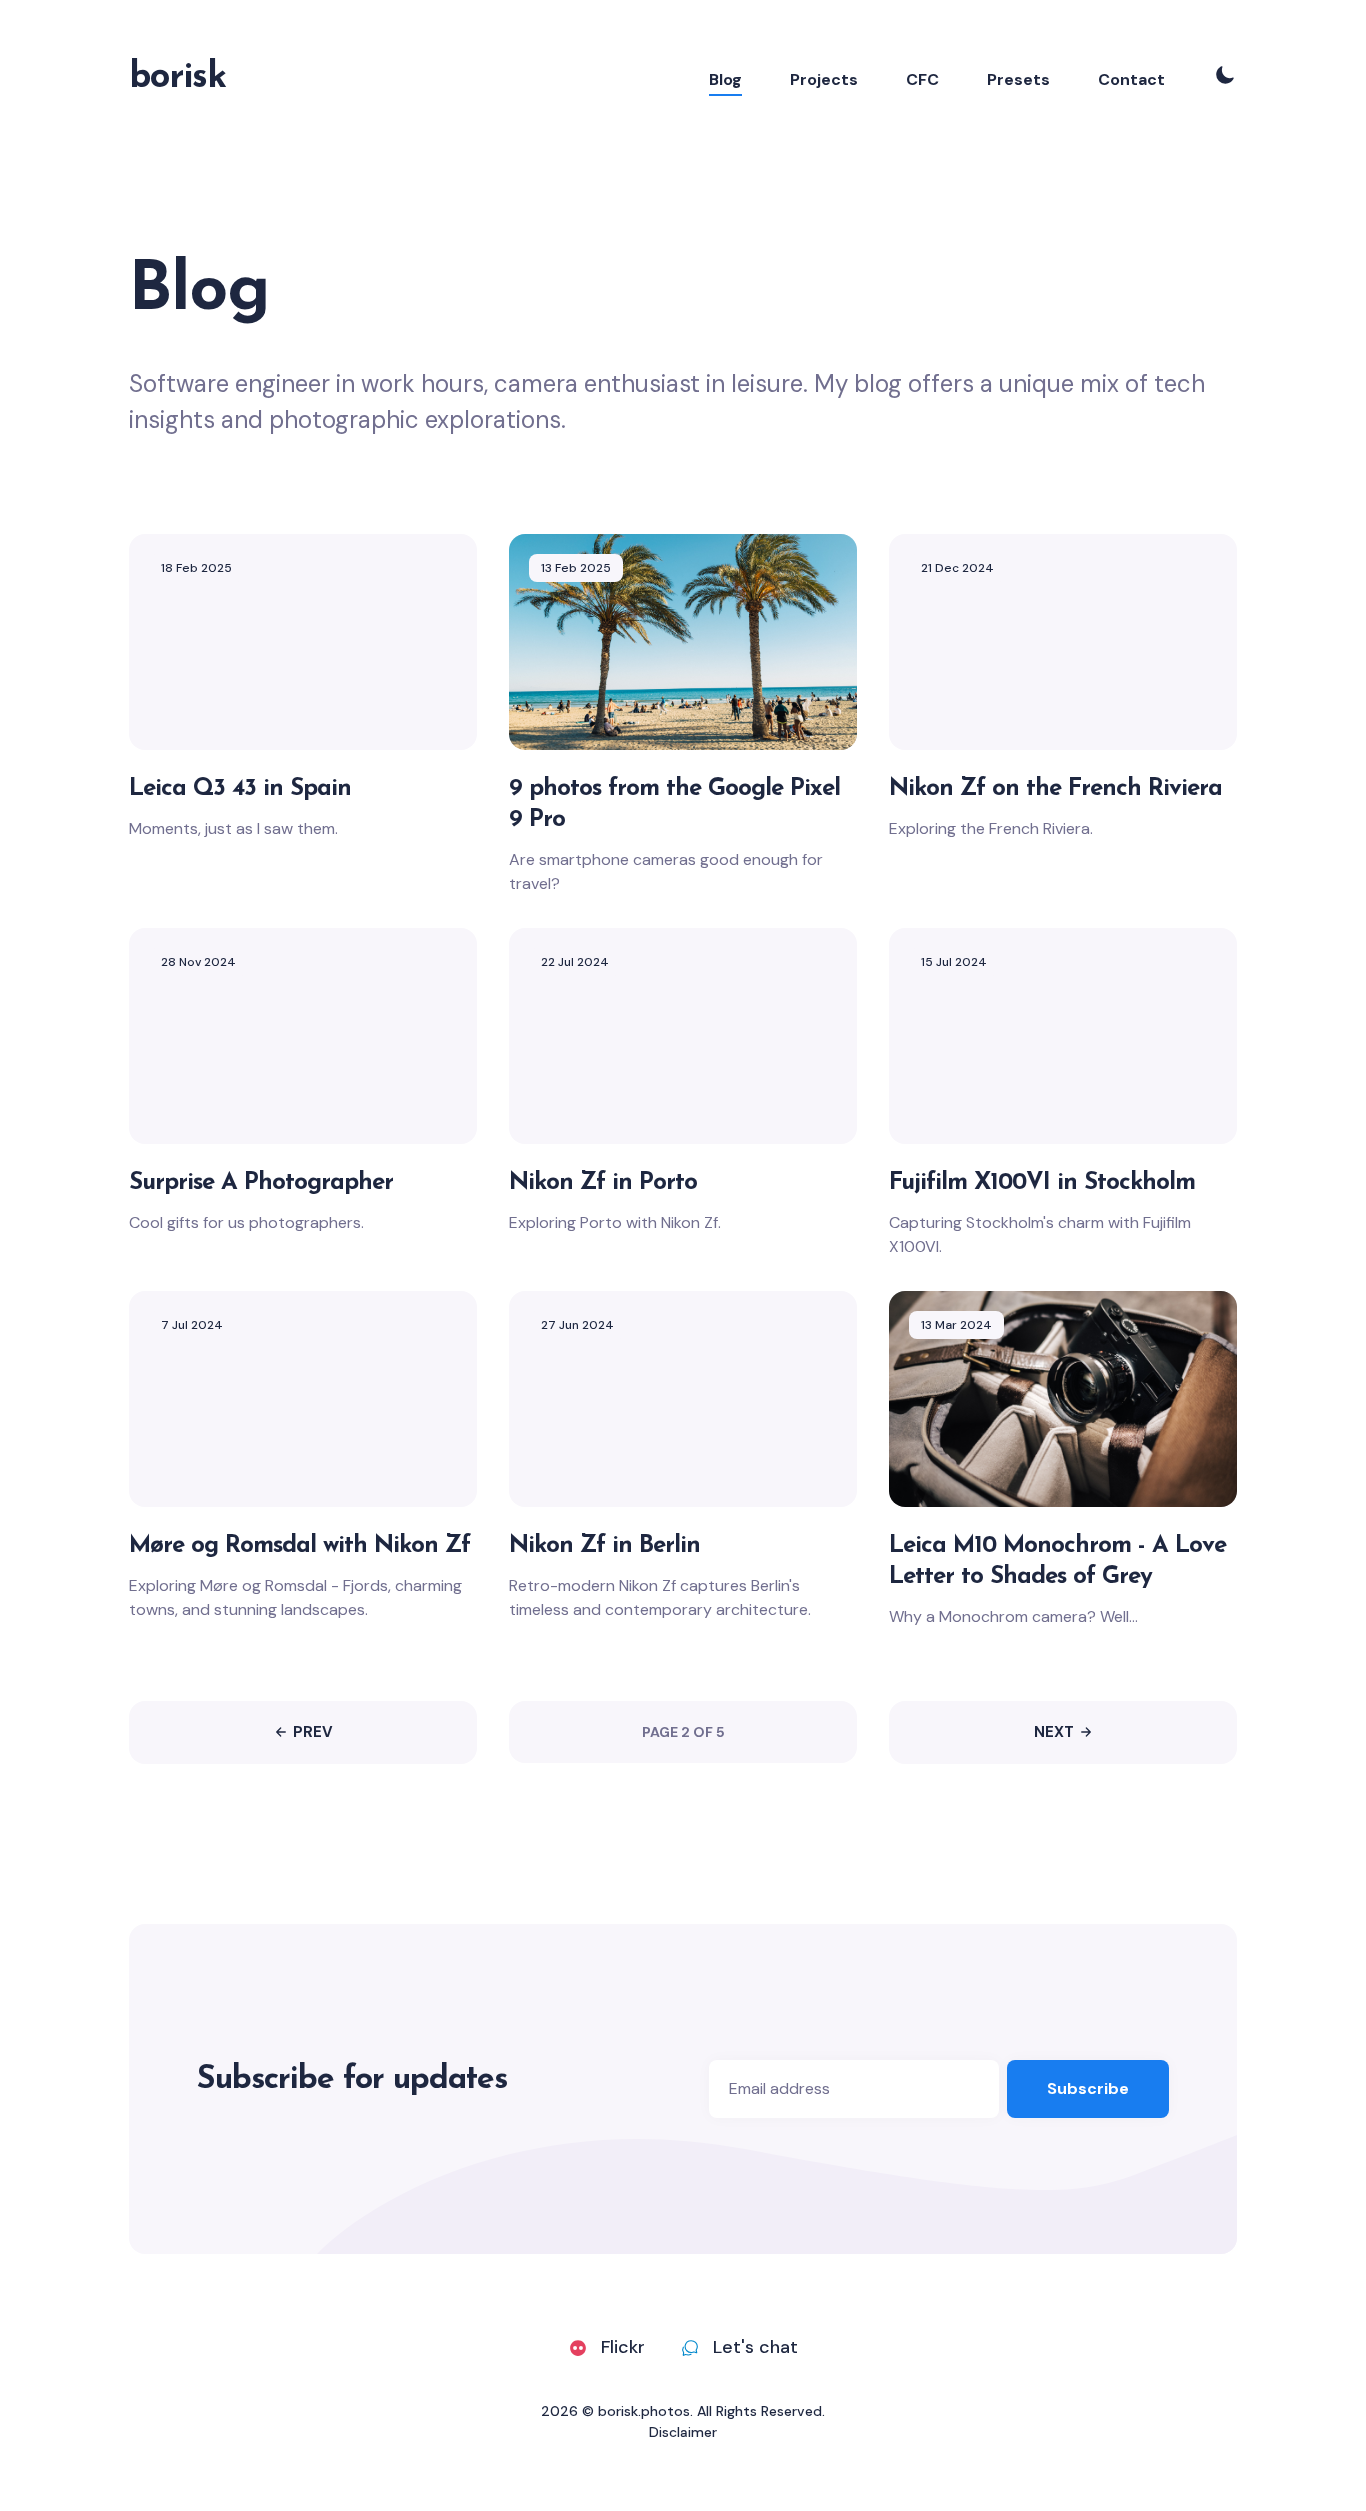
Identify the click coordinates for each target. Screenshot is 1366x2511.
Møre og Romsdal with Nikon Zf (299, 1545)
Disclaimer (683, 2432)
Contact (1131, 79)
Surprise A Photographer (261, 1182)
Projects (824, 79)
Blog (725, 79)
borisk (177, 78)
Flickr (623, 2347)
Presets (1018, 79)
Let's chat (755, 2347)
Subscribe (1088, 2088)
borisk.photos (644, 2411)
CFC (922, 79)
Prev (313, 1732)
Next (1054, 1732)
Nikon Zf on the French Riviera (1055, 788)
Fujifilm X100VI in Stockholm (1042, 1182)
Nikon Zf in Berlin (604, 1545)
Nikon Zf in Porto (603, 1182)
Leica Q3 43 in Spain (240, 788)
